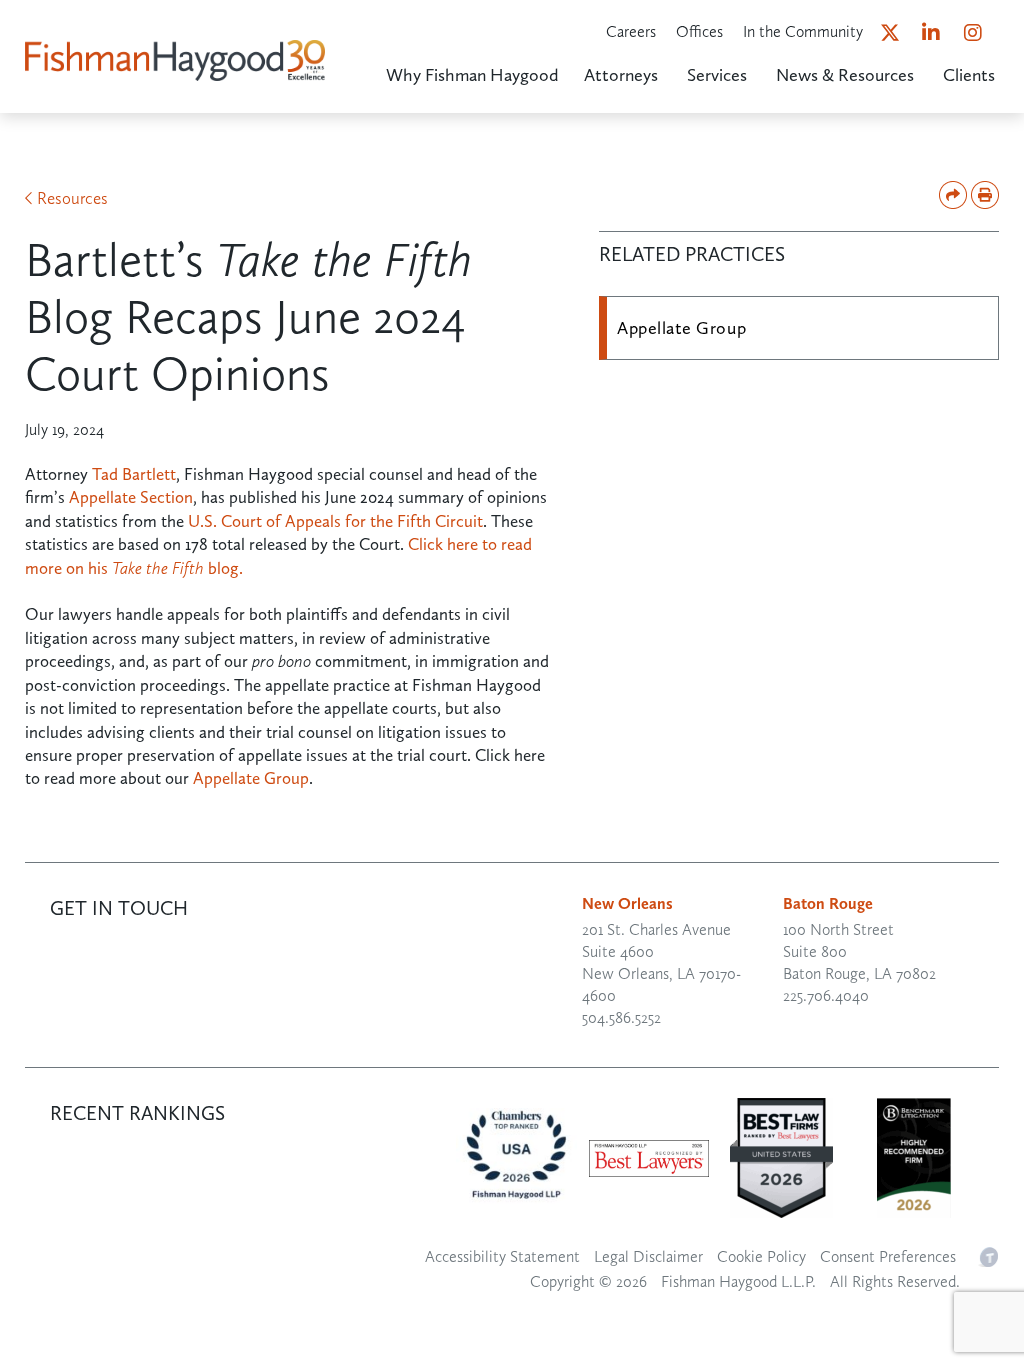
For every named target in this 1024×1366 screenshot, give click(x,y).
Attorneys (621, 75)
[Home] (175, 34)
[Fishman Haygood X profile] (897, 36)
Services (717, 75)
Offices (699, 31)
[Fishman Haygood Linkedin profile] (939, 36)
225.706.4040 (826, 995)
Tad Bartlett (134, 474)
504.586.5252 (621, 1017)
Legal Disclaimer (648, 1256)
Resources (72, 198)
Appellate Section (131, 497)
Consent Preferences (888, 1256)
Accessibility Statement (502, 1256)
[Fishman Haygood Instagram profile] (981, 36)
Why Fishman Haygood (472, 75)
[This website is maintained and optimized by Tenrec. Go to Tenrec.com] (988, 1255)
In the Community (803, 31)
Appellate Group (251, 778)
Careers (631, 31)
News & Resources (845, 75)
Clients (969, 75)
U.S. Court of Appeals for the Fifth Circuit (335, 521)
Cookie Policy (761, 1256)
